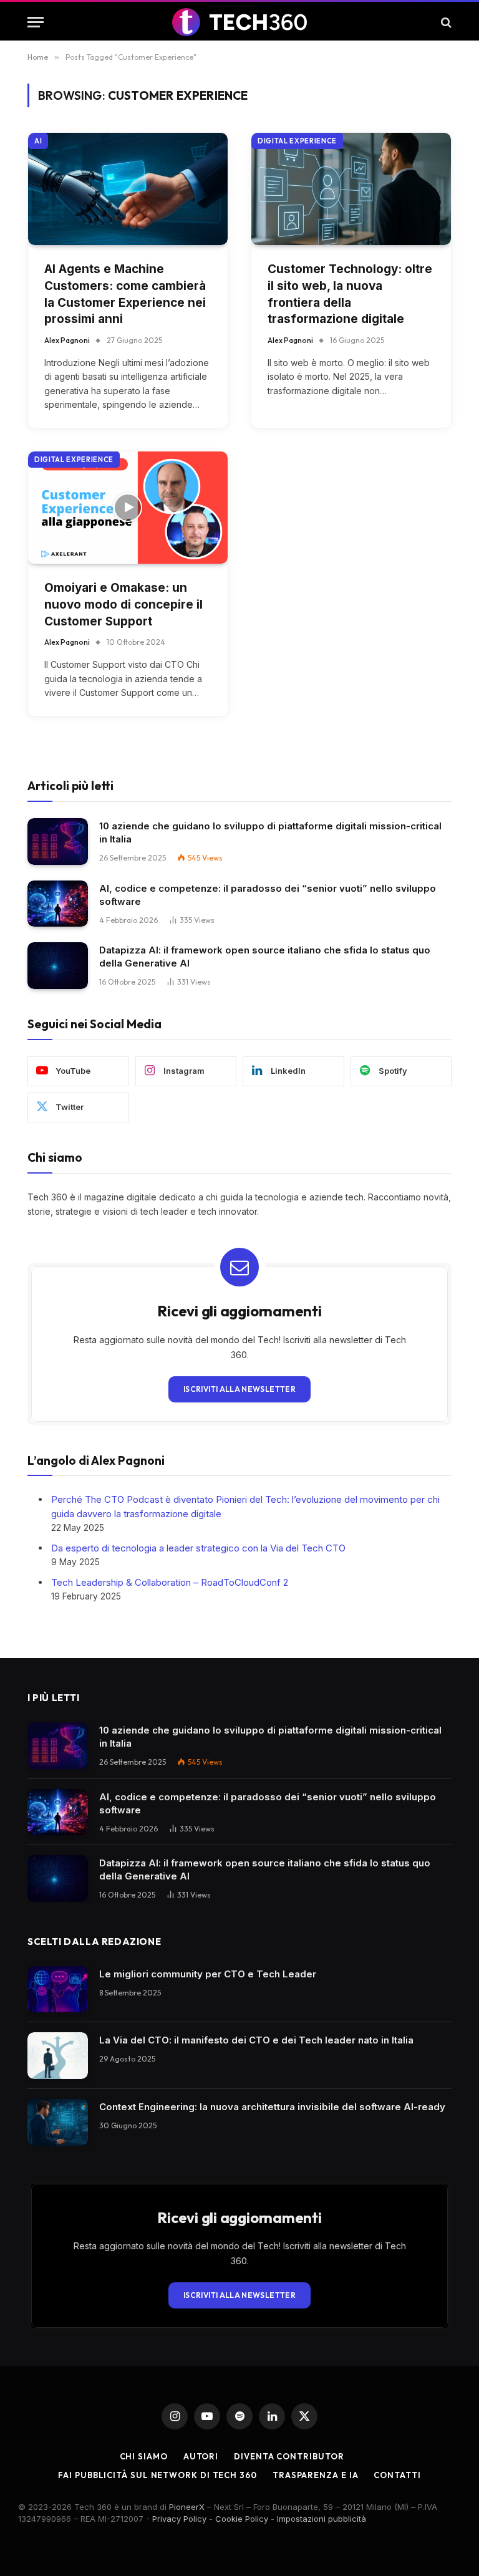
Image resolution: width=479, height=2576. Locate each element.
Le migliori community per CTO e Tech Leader (208, 1974)
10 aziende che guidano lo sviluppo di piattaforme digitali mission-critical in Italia (270, 832)
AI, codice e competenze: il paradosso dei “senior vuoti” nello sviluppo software (268, 895)
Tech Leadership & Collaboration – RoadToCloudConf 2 (170, 1582)
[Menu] (36, 22)
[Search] (445, 22)
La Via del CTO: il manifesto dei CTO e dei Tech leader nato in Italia (256, 2040)
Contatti (397, 2475)
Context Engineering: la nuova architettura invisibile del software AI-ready (272, 2107)
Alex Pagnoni (67, 340)
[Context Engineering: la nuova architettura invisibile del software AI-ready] (58, 2122)
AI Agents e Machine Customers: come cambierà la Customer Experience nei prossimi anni (125, 294)
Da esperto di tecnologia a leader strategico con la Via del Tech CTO (198, 1548)
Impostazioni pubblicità (322, 2519)
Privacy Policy (179, 2519)
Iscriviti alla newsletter (239, 1389)
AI (38, 141)
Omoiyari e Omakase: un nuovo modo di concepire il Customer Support (123, 604)
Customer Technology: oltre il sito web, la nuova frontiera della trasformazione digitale (350, 294)
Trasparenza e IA (316, 2475)
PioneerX (187, 2507)
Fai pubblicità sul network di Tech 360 (157, 2475)
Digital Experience (297, 141)
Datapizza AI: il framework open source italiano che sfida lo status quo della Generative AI (265, 957)
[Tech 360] (240, 22)
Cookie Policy (242, 2519)
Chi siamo (144, 2456)
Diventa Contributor (289, 2456)
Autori (201, 2456)
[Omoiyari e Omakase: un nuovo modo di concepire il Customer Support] (128, 508)
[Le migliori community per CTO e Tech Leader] (58, 1990)
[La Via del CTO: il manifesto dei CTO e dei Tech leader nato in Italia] (58, 2056)
